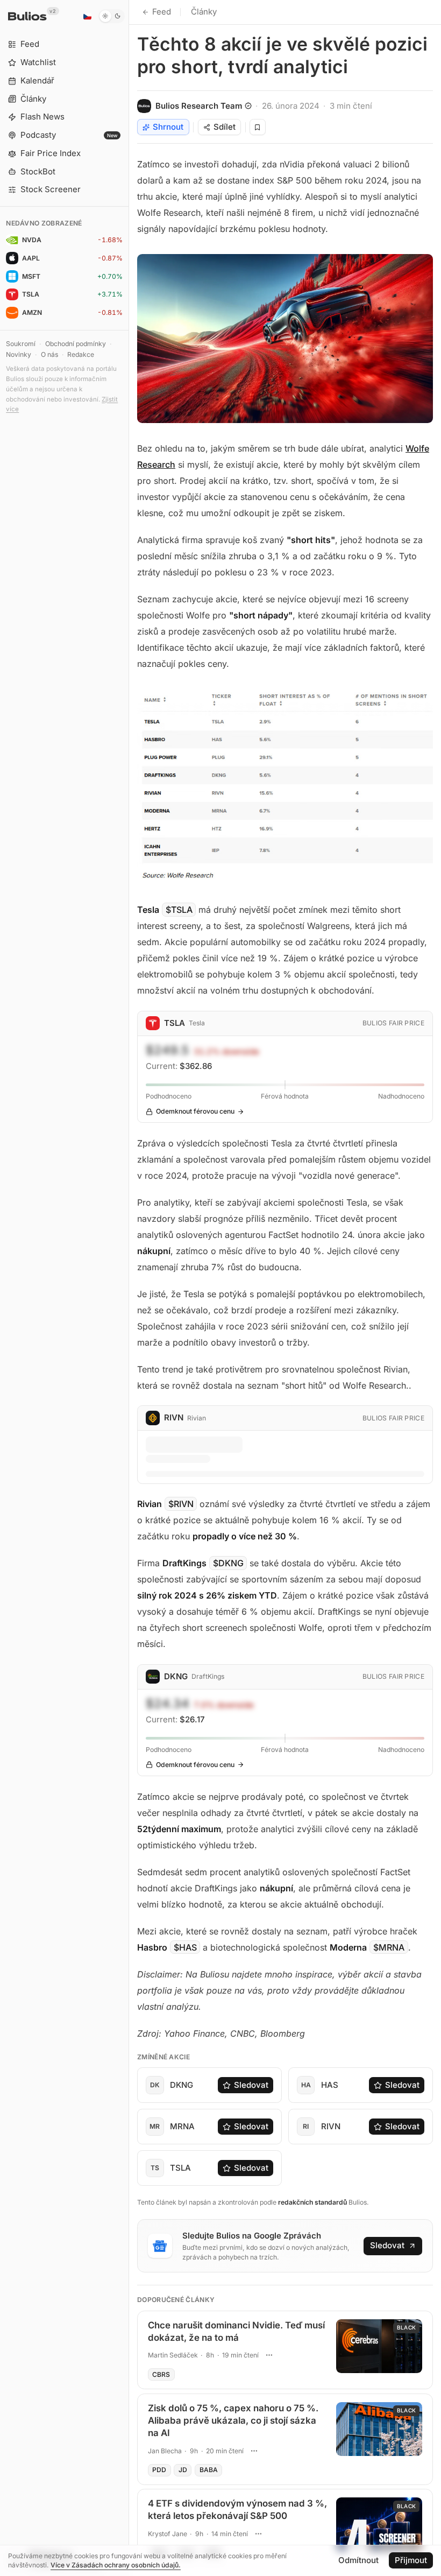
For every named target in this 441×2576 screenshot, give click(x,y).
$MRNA (389, 1947)
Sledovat (251, 2085)
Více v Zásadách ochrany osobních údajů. (116, 2565)
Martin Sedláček (173, 2355)
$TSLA (179, 910)
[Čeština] (87, 16)
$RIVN (181, 1504)
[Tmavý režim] (112, 16)
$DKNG (228, 1563)
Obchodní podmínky (76, 344)
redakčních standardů (312, 2202)
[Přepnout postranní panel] (129, 1288)
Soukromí (21, 344)
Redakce (81, 354)
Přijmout (411, 2560)
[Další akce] (269, 2355)
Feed (162, 12)
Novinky (19, 354)
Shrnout (168, 127)
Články (204, 12)
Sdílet (225, 127)
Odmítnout (358, 2560)
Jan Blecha (165, 2451)
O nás (49, 354)
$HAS (185, 1947)
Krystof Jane (168, 2534)
